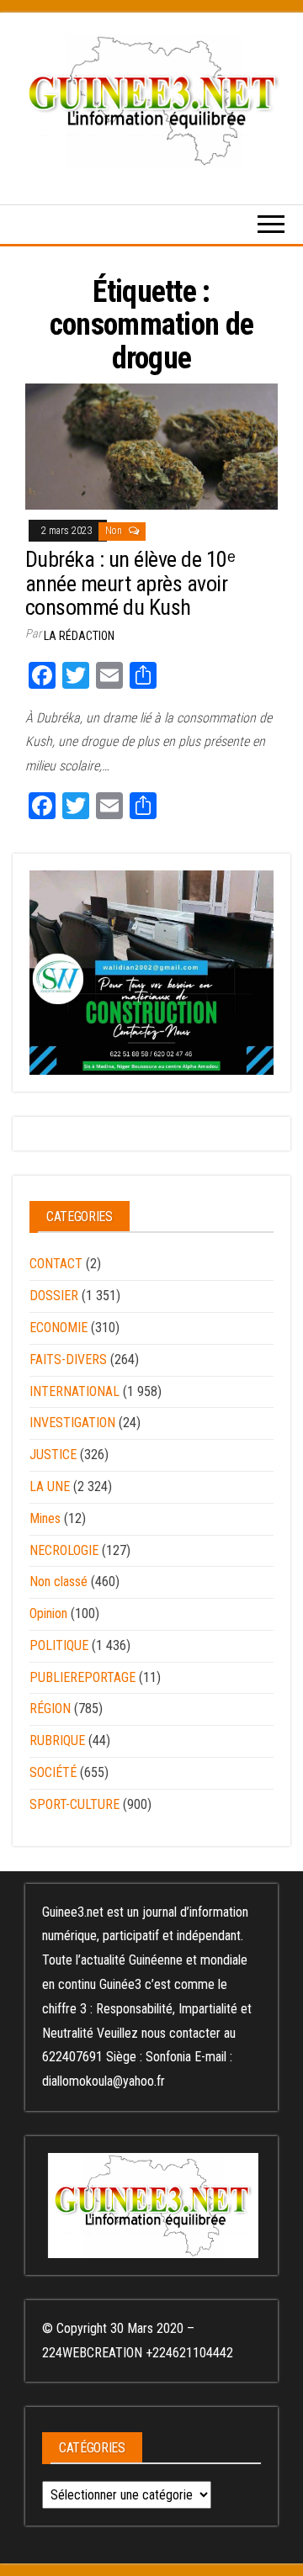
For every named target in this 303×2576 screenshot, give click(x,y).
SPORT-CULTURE (74, 1804)
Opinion (48, 1613)
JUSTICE (53, 1455)
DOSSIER (54, 1296)
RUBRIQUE (57, 1740)
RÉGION (50, 1709)
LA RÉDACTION (79, 636)
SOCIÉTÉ (53, 1772)
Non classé (58, 1582)
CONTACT (56, 1264)
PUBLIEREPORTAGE (82, 1677)
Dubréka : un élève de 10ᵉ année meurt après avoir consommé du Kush (130, 583)
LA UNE (50, 1486)
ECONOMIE (58, 1328)
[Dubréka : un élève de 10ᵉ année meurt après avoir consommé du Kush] (151, 446)
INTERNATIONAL (74, 1391)
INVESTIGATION (72, 1423)
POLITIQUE (59, 1645)
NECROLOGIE (64, 1550)
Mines (45, 1518)
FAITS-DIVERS (68, 1359)
